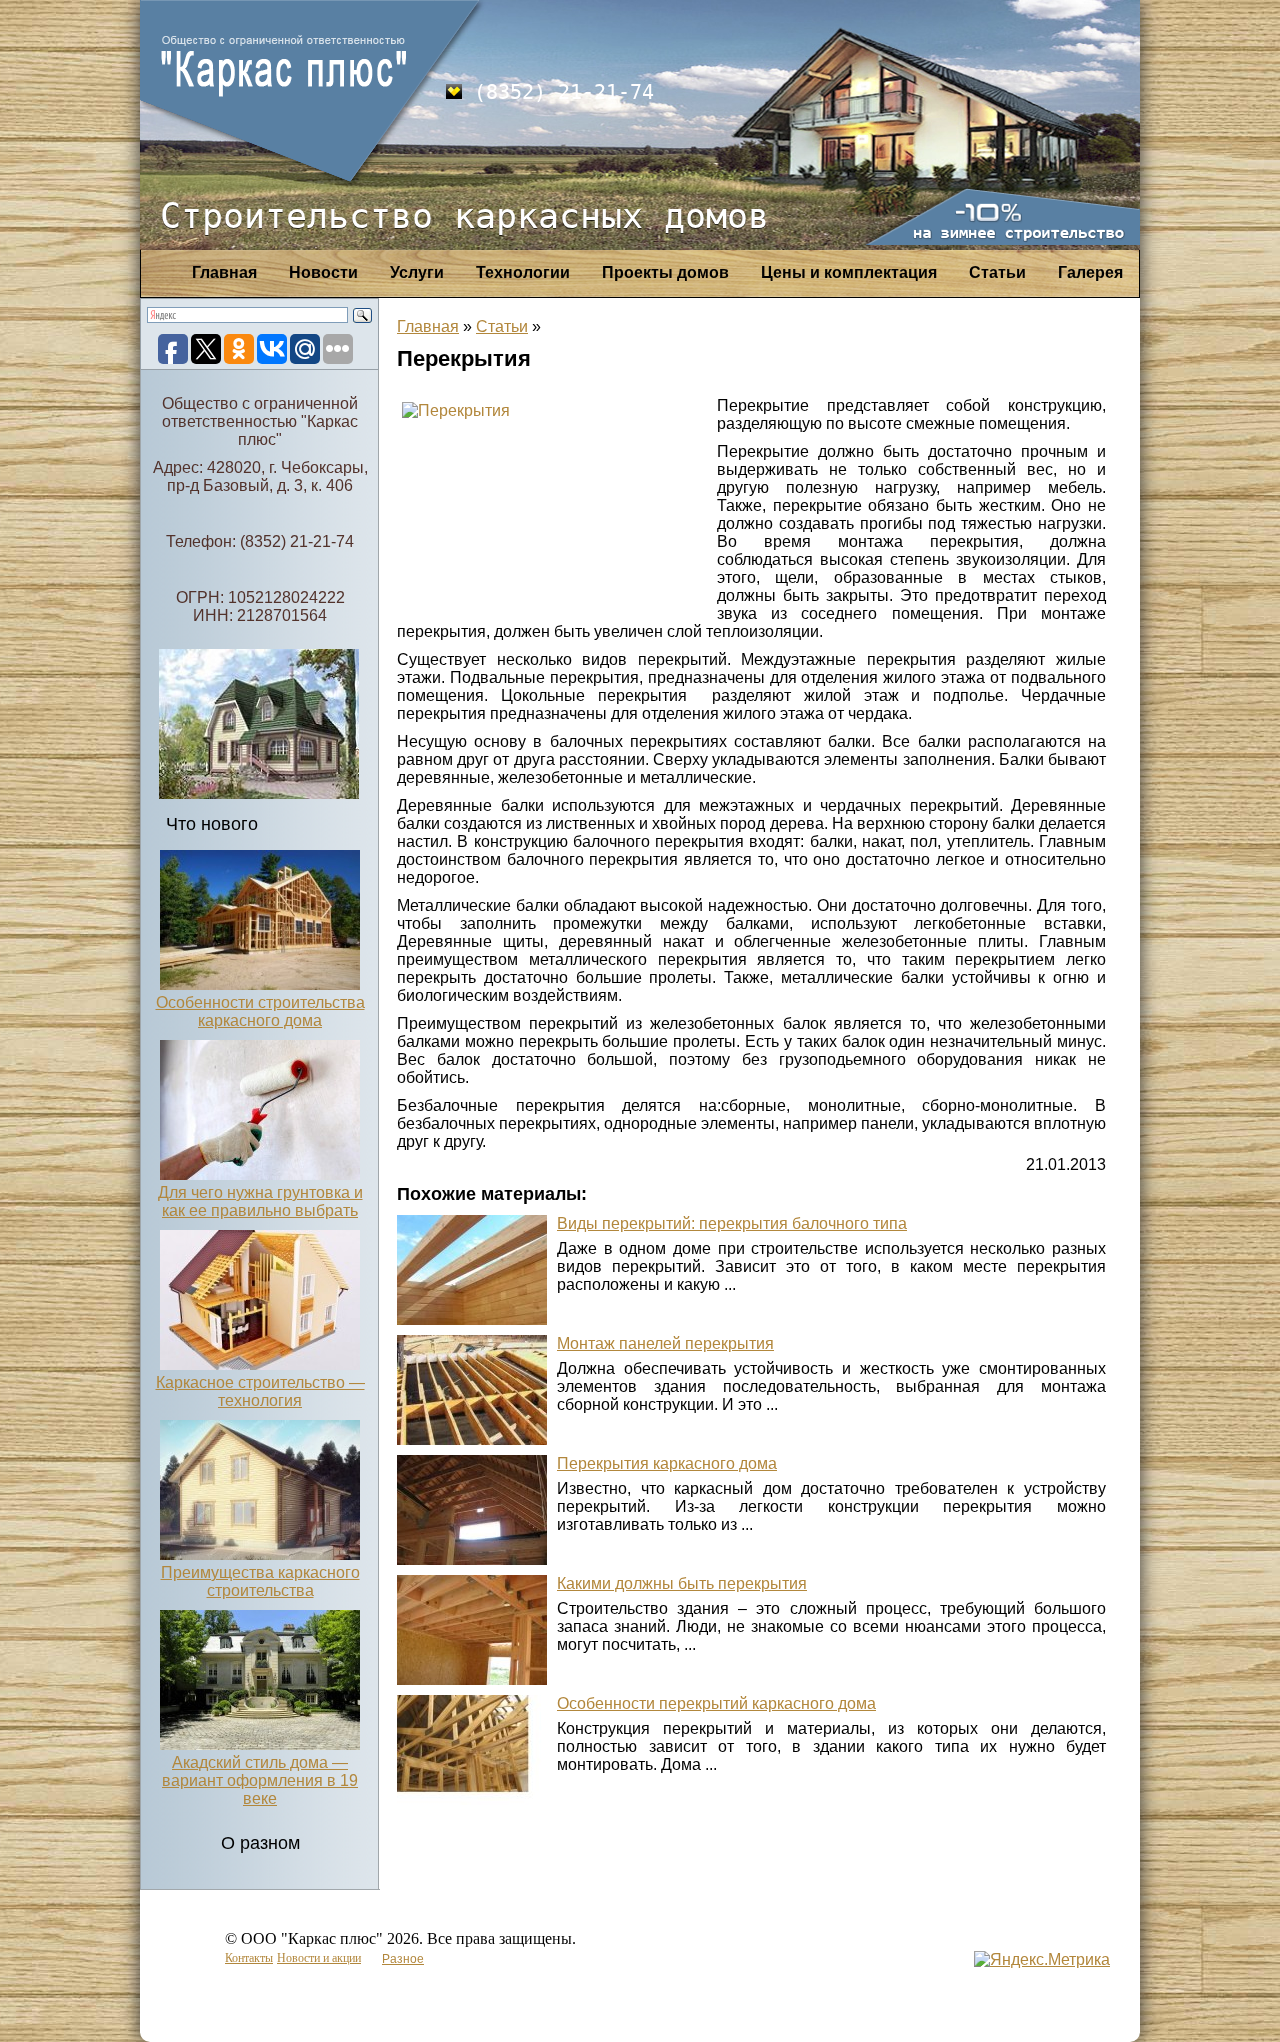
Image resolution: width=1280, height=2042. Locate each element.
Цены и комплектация (849, 272)
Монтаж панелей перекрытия (665, 1343)
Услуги (417, 272)
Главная (224, 272)
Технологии (523, 272)
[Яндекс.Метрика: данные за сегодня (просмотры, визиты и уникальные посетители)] (1042, 1960)
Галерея (1090, 272)
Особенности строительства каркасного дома (260, 1011)
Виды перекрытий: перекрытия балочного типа (732, 1223)
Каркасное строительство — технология (260, 1391)
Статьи (997, 272)
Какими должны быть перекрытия (682, 1583)
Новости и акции (319, 1958)
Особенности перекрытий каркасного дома (716, 1703)
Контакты (249, 1958)
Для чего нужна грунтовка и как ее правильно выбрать (260, 1201)
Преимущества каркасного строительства (260, 1581)
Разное (403, 1959)
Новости (323, 272)
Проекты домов (665, 272)
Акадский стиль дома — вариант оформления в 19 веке (260, 1780)
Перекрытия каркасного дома (667, 1463)
